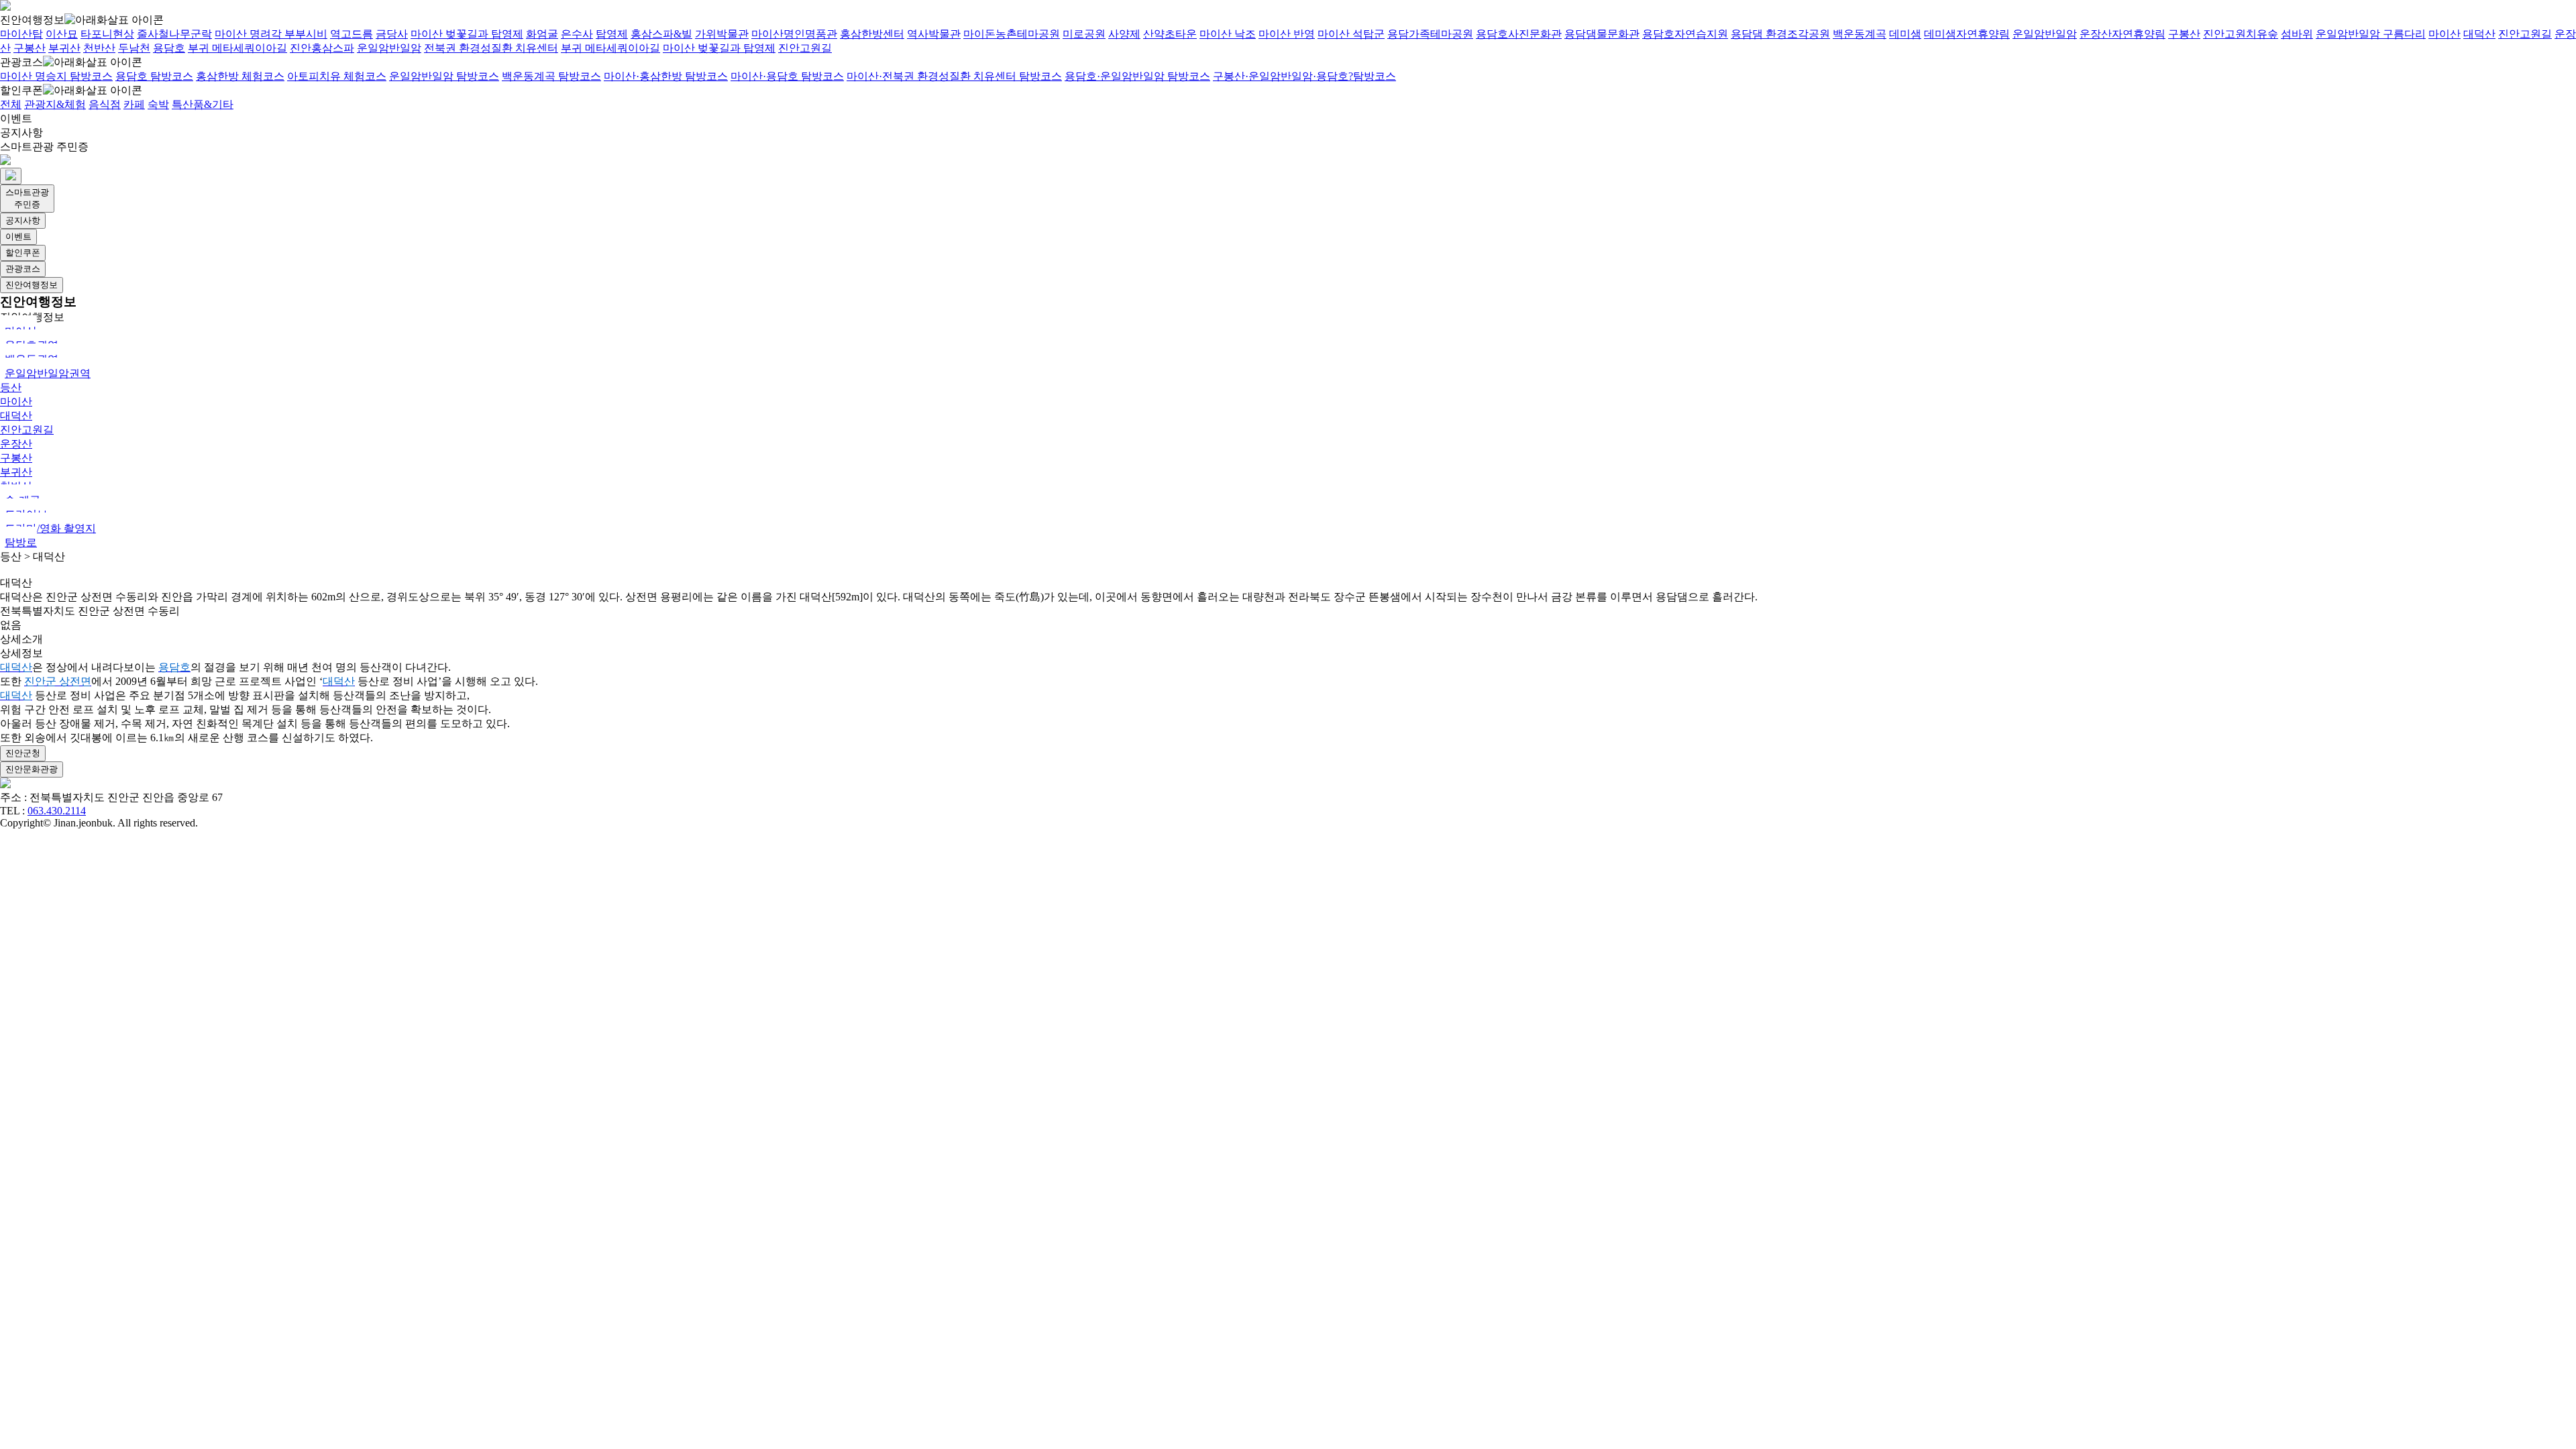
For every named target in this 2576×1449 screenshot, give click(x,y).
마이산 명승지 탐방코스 (56, 76)
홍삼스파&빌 (661, 34)
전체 (11, 104)
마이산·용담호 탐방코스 (787, 76)
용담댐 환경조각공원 (1780, 34)
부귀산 (64, 48)
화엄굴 (542, 34)
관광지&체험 (55, 104)
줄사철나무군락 (174, 34)
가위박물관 (722, 34)
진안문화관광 (32, 769)
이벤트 (16, 118)
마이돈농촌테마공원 (1012, 34)
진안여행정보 (32, 20)
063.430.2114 (57, 811)
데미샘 (1905, 34)
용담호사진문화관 (1519, 34)
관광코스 (21, 62)
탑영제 (612, 34)
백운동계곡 (1860, 34)
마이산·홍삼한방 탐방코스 (666, 76)
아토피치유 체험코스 (337, 76)
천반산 (99, 48)
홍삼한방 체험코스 (240, 76)
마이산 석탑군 (1351, 34)
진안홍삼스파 (322, 48)
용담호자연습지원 (1685, 34)
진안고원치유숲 (2241, 34)
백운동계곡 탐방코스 (551, 76)
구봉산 (2184, 34)
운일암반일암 (2045, 34)
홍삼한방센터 (872, 34)
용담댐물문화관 (1602, 34)
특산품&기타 (203, 104)
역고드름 (352, 34)
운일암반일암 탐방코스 (444, 76)
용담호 (169, 48)
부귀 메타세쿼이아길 (237, 48)
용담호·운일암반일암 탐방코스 (1137, 76)
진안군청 (23, 753)
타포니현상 (107, 34)
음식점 (105, 104)
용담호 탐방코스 (154, 76)
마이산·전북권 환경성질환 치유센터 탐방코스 (954, 76)
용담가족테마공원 (1430, 34)
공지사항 (21, 132)
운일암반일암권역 (48, 373)
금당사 (392, 34)
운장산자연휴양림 (2123, 34)
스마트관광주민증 (27, 198)
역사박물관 (934, 34)
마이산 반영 (1287, 34)
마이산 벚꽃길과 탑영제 (467, 34)
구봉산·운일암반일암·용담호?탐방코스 (1304, 76)
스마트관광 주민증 (44, 147)
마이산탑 (21, 34)
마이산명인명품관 (794, 34)
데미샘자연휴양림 (1967, 34)
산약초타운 (1170, 34)
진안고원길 (2525, 34)
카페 (134, 104)
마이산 (2445, 34)
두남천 (134, 48)
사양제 (1124, 34)
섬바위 (2297, 34)
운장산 (16, 444)
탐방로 (21, 542)
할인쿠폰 (21, 90)
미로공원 (1084, 34)
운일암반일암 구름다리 (2371, 34)
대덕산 (2479, 34)
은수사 (577, 34)
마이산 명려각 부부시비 (271, 34)
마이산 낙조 (1228, 34)
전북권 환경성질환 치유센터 (491, 48)
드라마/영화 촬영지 (50, 528)
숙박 (158, 104)
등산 (11, 387)
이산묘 (62, 34)
